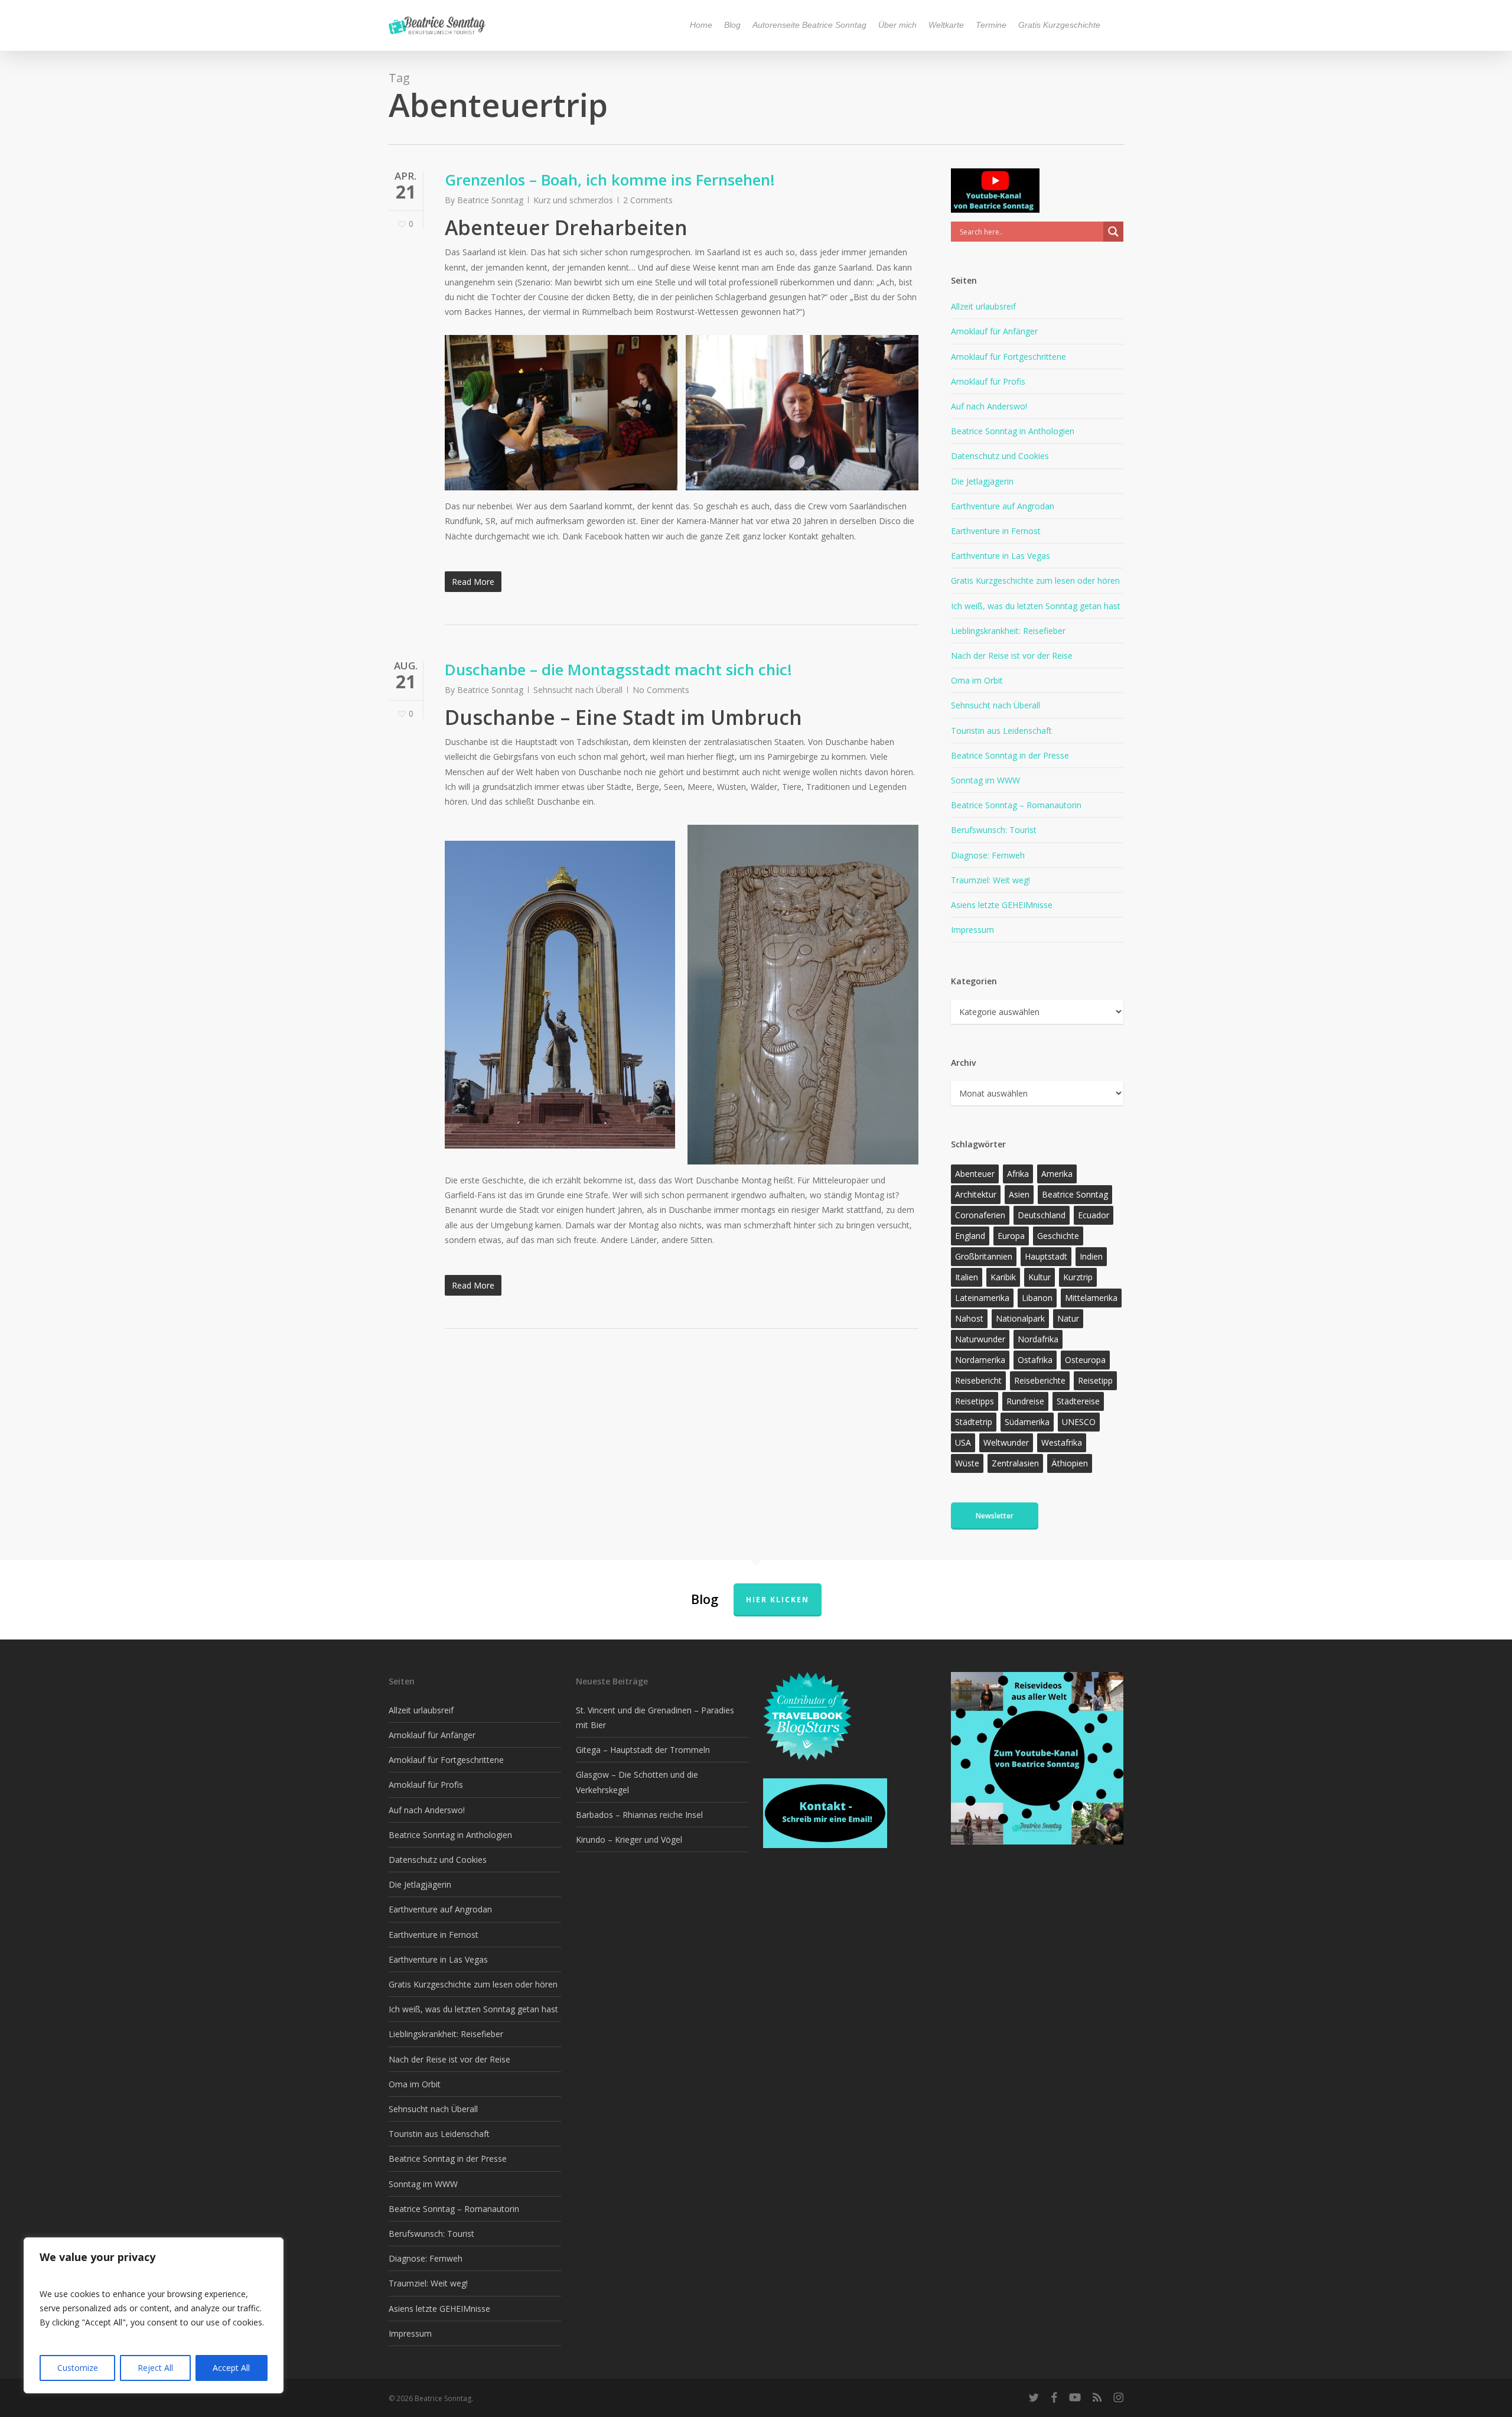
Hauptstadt (1046, 1256)
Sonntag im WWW (985, 780)
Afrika (1018, 1174)
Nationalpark (1020, 1318)
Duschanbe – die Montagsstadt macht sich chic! (618, 669)
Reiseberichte (1040, 1380)
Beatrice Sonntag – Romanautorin (1016, 805)
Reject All (155, 2368)
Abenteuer (975, 1174)
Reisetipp (1095, 1380)
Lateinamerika (982, 1298)
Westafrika (1062, 1442)
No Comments (661, 690)
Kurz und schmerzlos (573, 200)
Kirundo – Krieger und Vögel (629, 1839)
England (970, 1236)
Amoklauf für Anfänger (994, 331)
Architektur (976, 1194)
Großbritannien (984, 1256)
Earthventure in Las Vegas (1001, 556)
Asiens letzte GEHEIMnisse (1002, 905)
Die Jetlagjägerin (982, 481)
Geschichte (1058, 1236)
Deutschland (1042, 1215)
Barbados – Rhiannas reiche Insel (639, 1815)
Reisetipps (975, 1401)
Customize (78, 2368)
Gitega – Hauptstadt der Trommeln (643, 1750)
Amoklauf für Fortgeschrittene (1008, 357)
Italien (967, 1277)
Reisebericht (978, 1380)
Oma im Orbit (977, 680)
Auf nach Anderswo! (989, 406)
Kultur (1039, 1277)
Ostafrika (1035, 1360)
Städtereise (1078, 1401)
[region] (154, 2315)
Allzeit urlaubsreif (983, 306)
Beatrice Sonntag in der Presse (1010, 755)
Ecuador (1094, 1215)
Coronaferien (980, 1215)
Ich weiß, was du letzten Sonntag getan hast (1036, 606)
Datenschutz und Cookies (1000, 456)
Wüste (967, 1463)
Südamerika (1027, 1422)
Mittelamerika (1091, 1298)
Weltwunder (1006, 1442)
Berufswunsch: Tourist (994, 830)
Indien (1091, 1256)
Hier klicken (778, 1600)
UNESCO (1079, 1422)
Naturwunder (980, 1339)
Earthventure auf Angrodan (1003, 506)
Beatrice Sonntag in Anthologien (1013, 431)
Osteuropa (1085, 1360)
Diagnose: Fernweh (988, 855)
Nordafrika (1038, 1339)
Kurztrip (1078, 1277)
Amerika (1057, 1174)
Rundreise (1025, 1401)
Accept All (231, 2368)
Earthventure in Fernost (996, 531)
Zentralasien (1015, 1463)
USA (963, 1442)
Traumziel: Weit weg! (990, 880)
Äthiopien (1070, 1463)
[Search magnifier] (1113, 232)
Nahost (969, 1318)
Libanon (1037, 1298)
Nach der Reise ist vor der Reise (1012, 656)
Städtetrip (974, 1422)
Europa (1011, 1236)
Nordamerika (980, 1360)
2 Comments (648, 200)
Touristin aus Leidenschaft (1001, 731)
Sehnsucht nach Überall (578, 690)
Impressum (972, 930)
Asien (1019, 1194)
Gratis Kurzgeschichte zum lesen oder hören (1035, 580)
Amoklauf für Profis (988, 381)
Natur (1068, 1318)
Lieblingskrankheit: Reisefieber (1008, 631)
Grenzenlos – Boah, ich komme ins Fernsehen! (610, 180)
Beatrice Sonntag (490, 200)
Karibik (1003, 1277)
